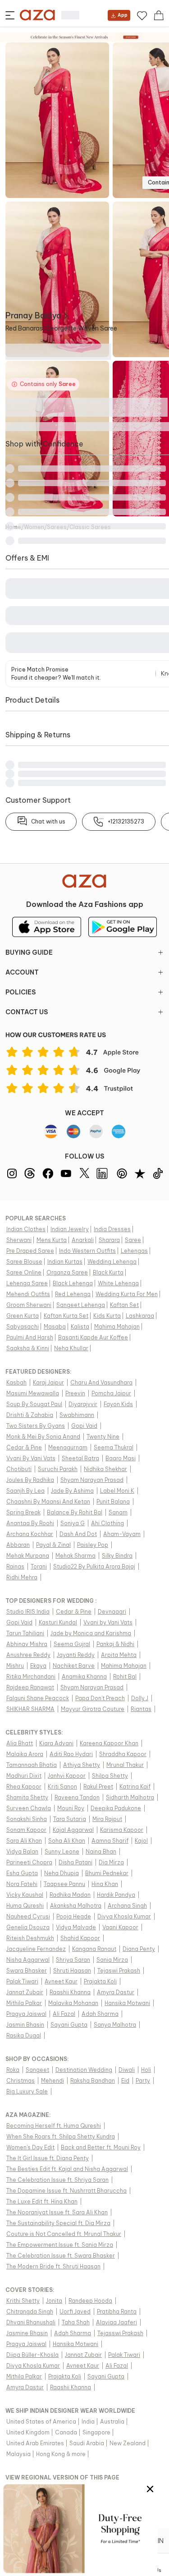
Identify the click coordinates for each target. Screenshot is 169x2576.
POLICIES (21, 992)
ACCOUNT (22, 972)
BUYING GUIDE (29, 952)
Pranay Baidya (33, 315)
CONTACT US (27, 1012)
